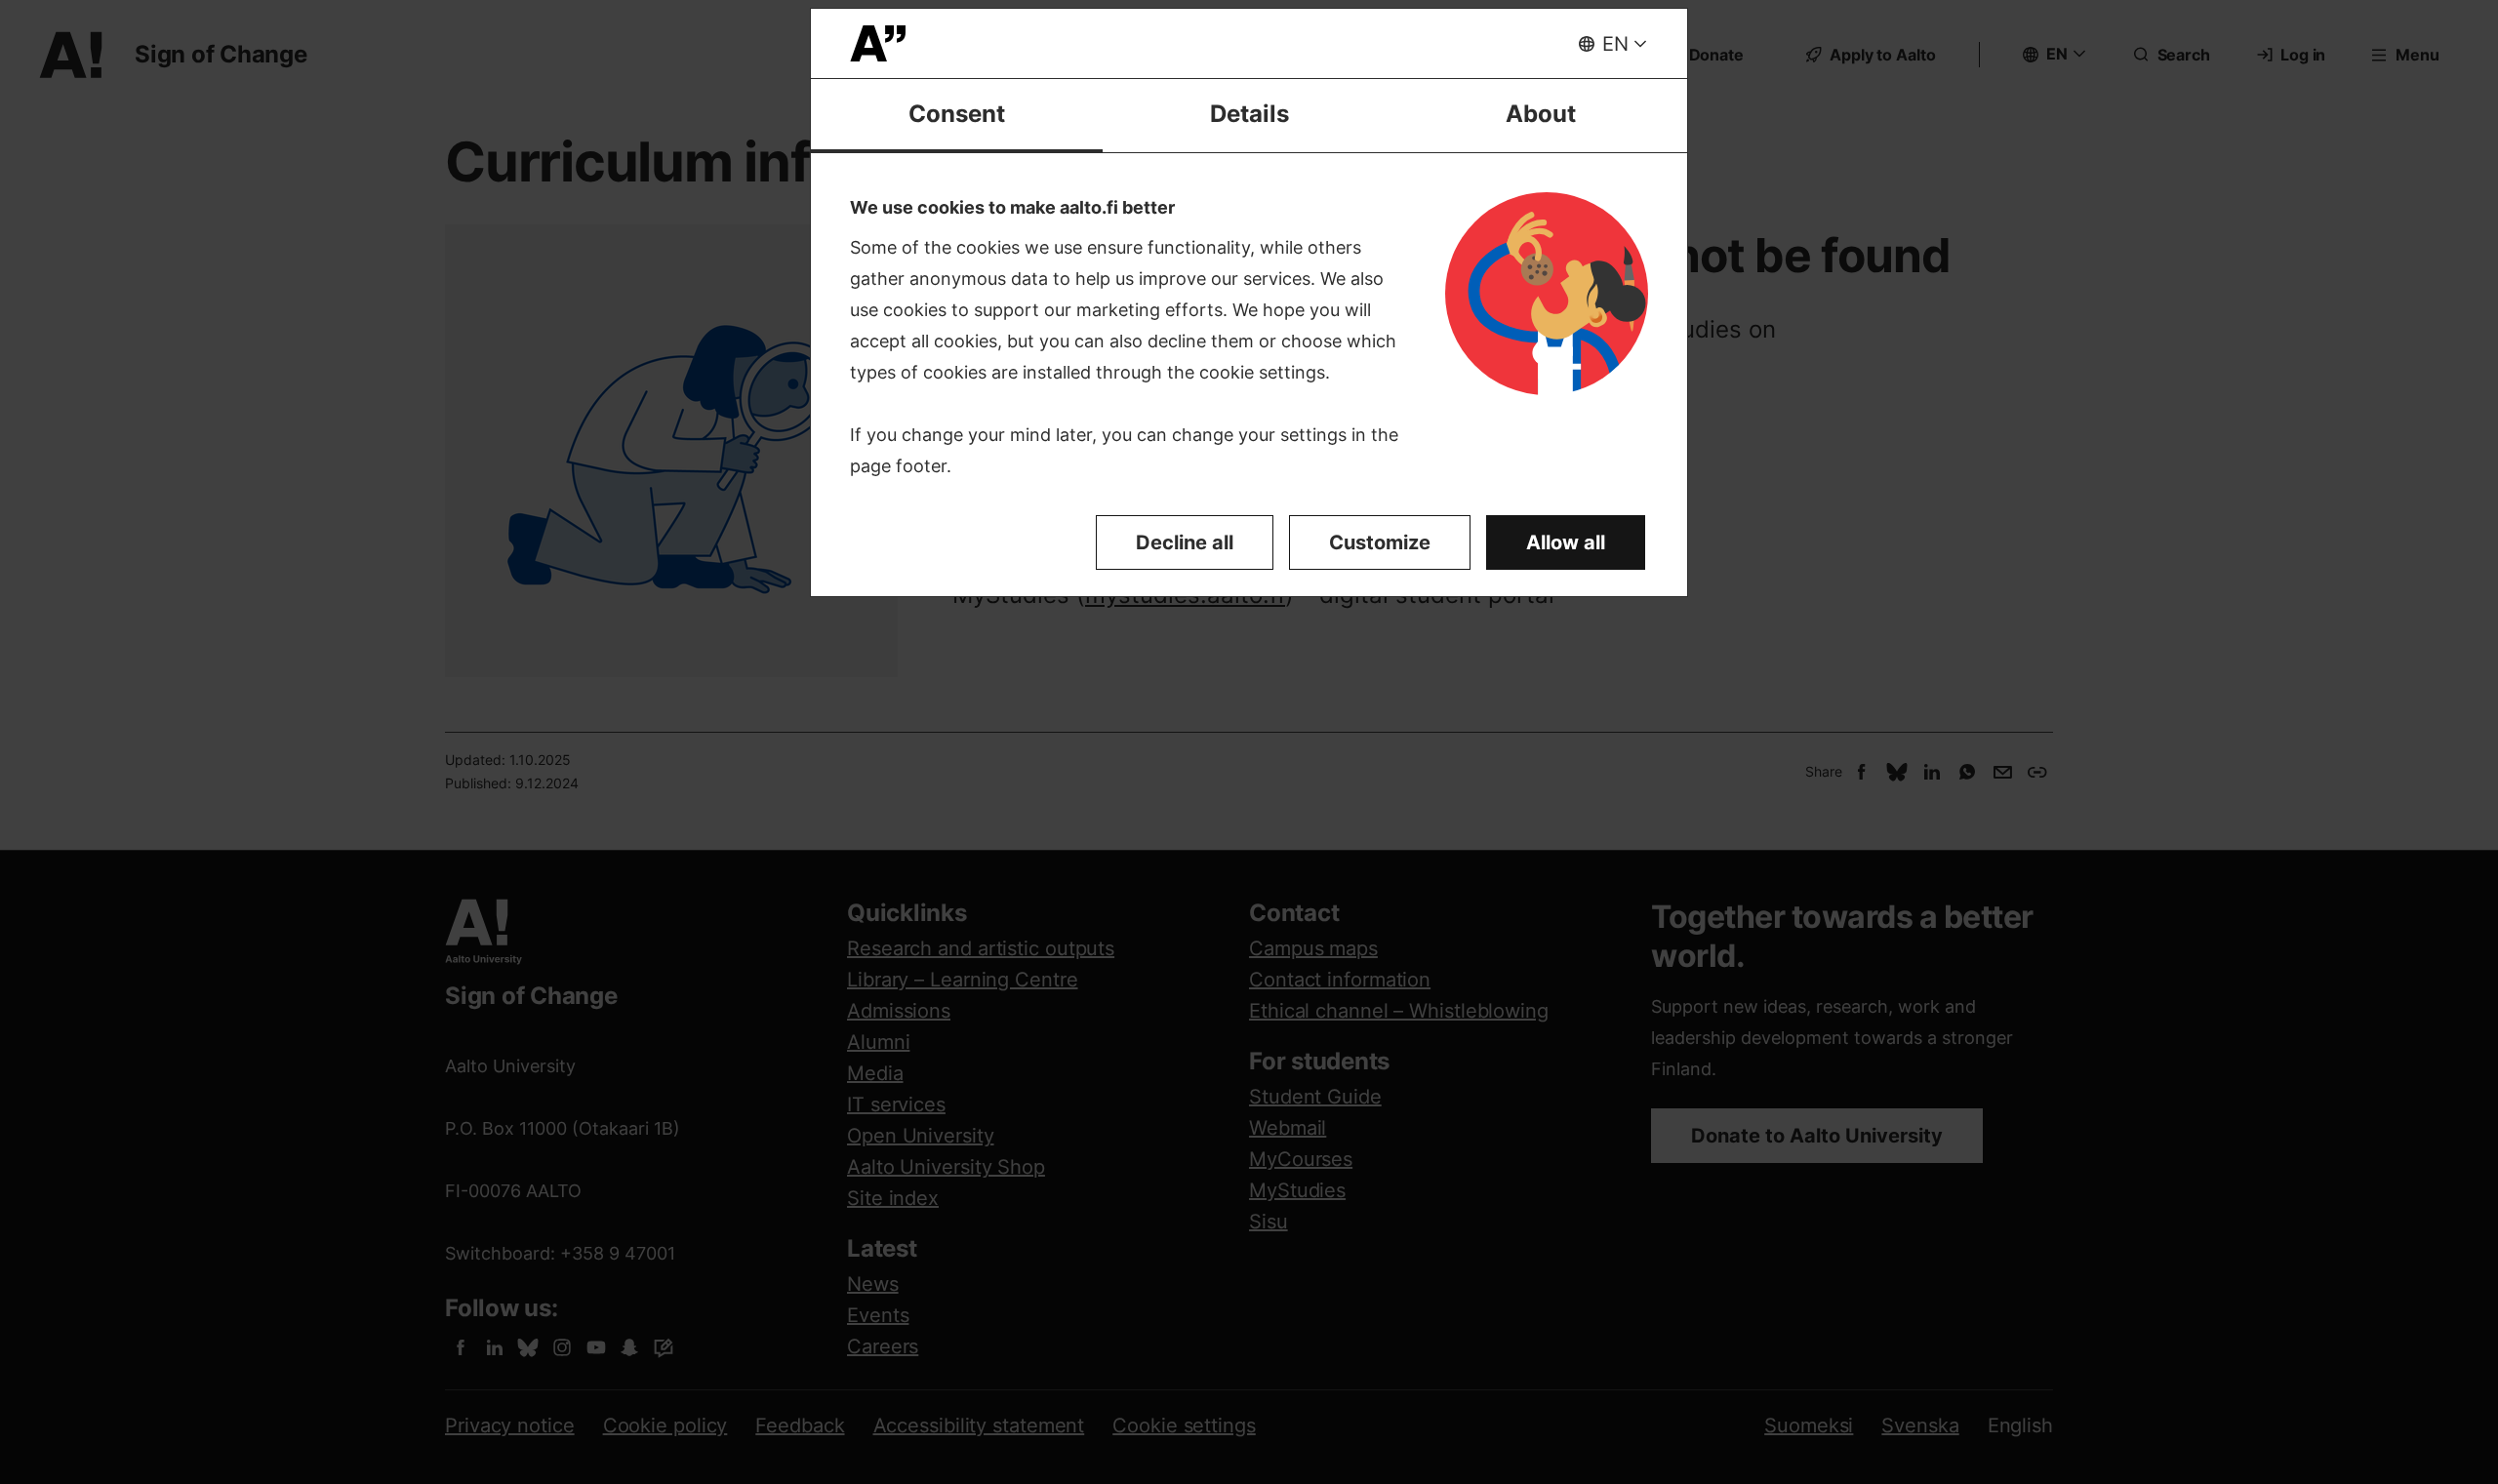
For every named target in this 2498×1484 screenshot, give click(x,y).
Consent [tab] (957, 114)
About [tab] (1541, 114)
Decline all (1185, 542)
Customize (1380, 542)
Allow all (1566, 542)
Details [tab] (1249, 114)
